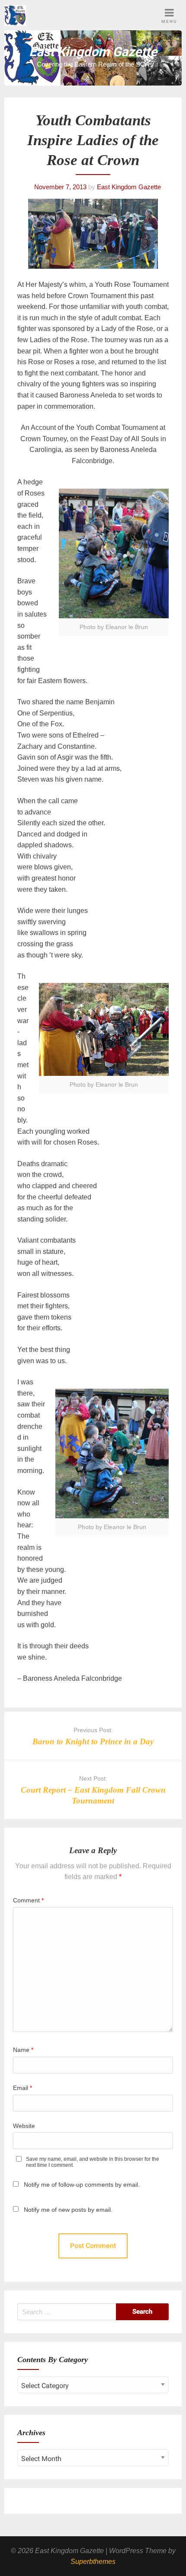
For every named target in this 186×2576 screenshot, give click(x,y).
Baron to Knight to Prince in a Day (93, 1741)
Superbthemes (93, 2562)
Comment (28, 1900)
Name (23, 2050)
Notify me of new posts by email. (68, 2210)
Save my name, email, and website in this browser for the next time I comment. (93, 2162)
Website (24, 2126)
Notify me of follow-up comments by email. (82, 2185)
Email (22, 2088)
